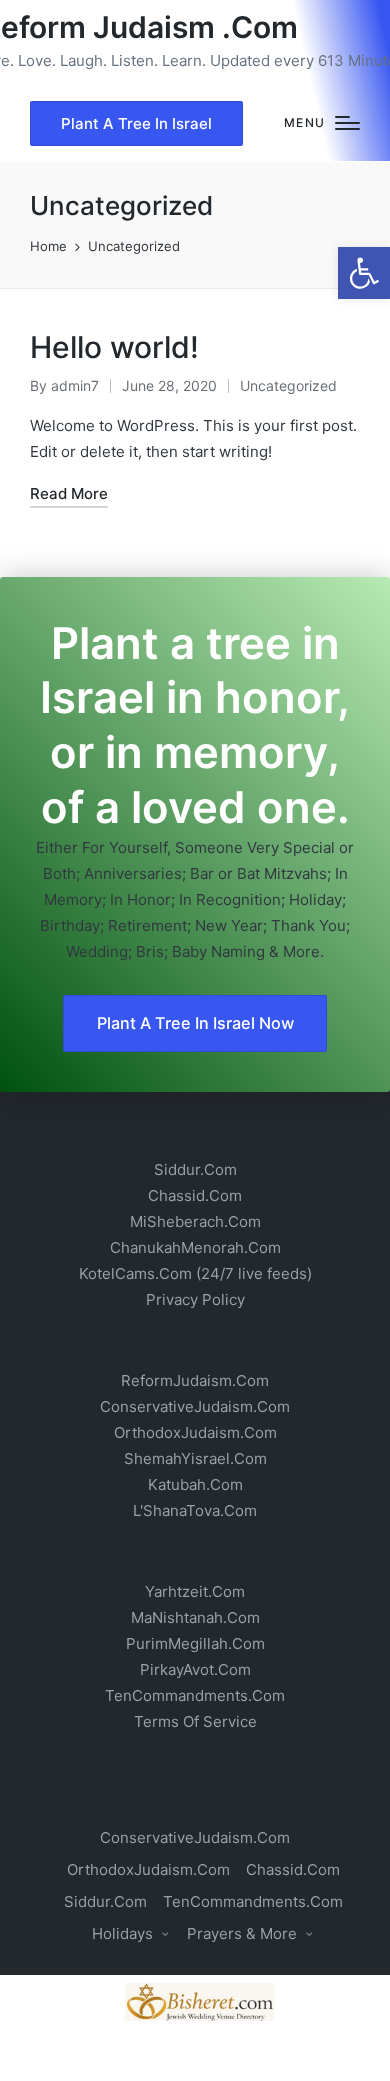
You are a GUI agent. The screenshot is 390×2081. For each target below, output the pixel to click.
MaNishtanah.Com (195, 1617)
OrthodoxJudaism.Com (195, 1432)
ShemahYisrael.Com (195, 1458)
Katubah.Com (195, 1484)
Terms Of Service (195, 1721)
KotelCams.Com (135, 1273)
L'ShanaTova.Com (195, 1510)
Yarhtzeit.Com (195, 1591)
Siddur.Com (195, 1169)
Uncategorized (288, 385)
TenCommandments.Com (195, 1695)
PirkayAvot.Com (195, 1669)
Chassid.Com (195, 1195)
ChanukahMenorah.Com (195, 1247)
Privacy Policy (195, 1299)
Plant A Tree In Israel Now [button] (195, 1023)
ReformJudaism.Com (195, 1380)
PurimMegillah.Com (195, 1643)
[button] (364, 273)
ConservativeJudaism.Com (195, 1406)
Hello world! (114, 347)
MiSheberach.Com (195, 1221)
